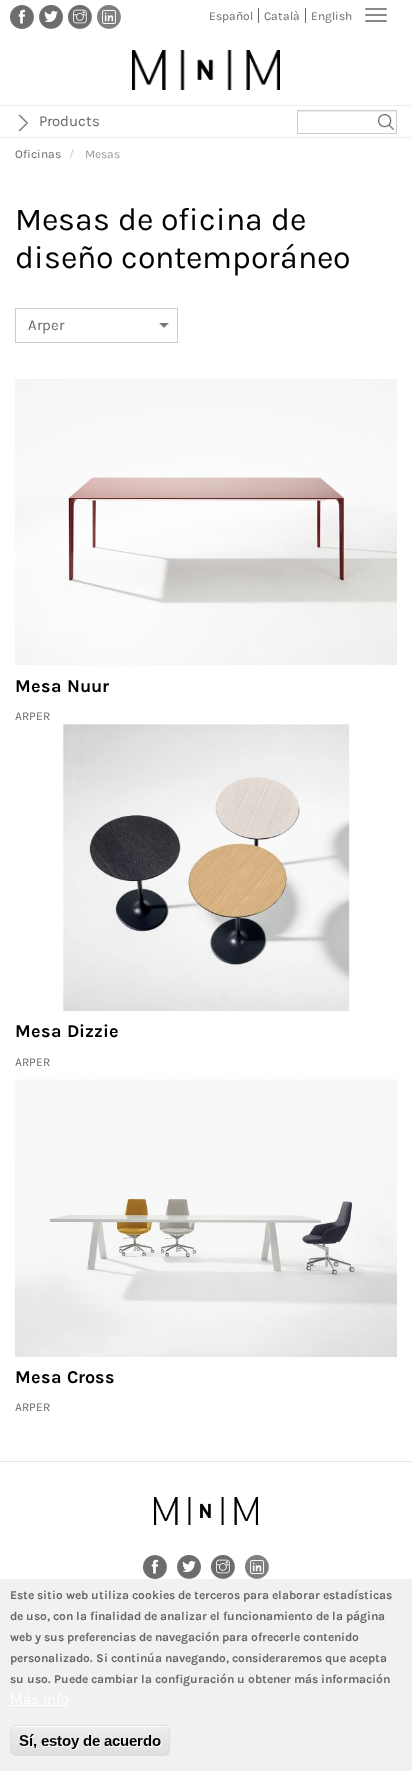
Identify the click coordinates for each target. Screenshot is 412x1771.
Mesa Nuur (62, 686)
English (331, 16)
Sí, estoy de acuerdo (90, 1740)
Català (282, 16)
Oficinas (38, 154)
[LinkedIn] (109, 16)
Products (69, 121)
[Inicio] (206, 70)
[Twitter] (51, 16)
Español (231, 16)
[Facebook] (22, 16)
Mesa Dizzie (67, 1031)
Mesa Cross (65, 1377)
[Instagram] (80, 16)
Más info (39, 1699)
